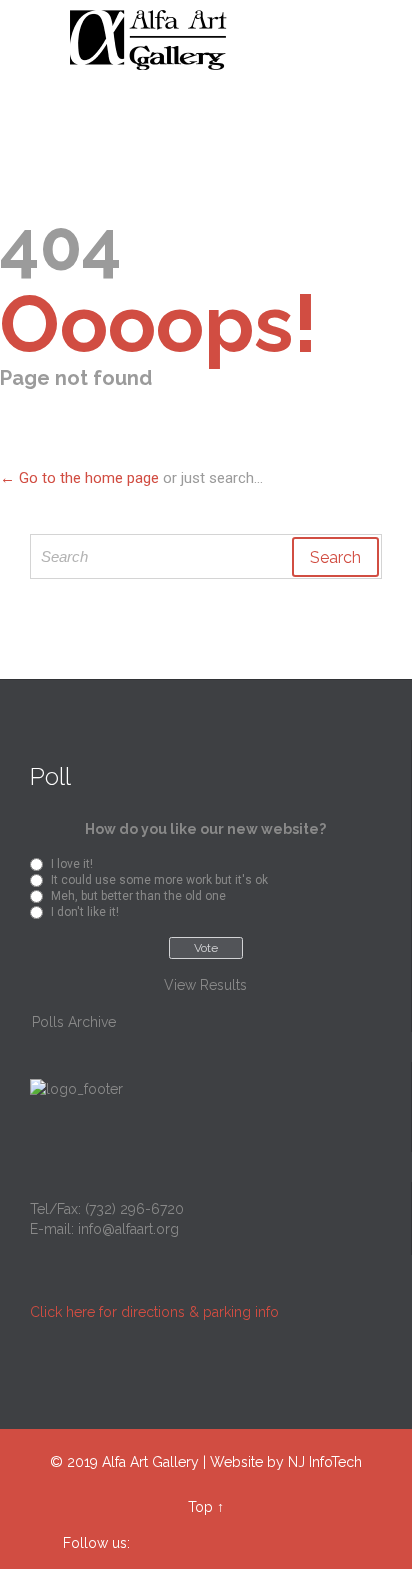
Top (200, 1507)
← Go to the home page (79, 478)
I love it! (72, 864)
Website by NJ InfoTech (286, 1462)
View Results (205, 985)
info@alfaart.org (128, 1229)
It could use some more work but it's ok (159, 880)
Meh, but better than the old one (138, 896)
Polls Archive (74, 1022)
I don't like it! (85, 912)
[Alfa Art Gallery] (218, 40)
